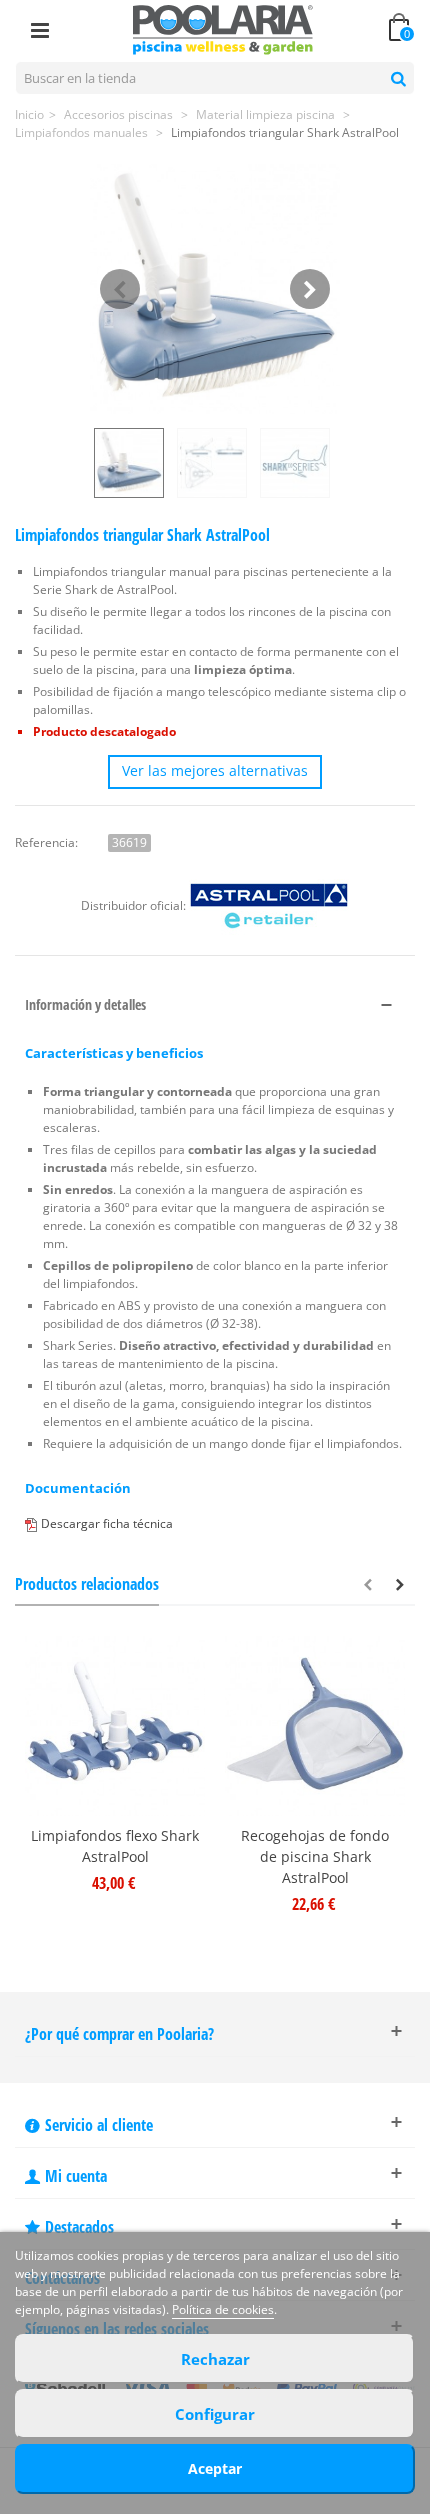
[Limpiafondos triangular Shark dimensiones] (214, 463)
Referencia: (46, 842)
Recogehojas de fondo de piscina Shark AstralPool (315, 1856)
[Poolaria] (223, 28)
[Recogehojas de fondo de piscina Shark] (315, 1726)
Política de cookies (223, 2309)
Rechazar (215, 2359)
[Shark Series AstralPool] (297, 463)
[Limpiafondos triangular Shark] (215, 289)
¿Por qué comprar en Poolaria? (119, 2034)
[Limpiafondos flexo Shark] (115, 1726)
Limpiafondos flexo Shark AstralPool (115, 1846)
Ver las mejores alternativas (215, 770)
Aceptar (215, 2468)
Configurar (215, 2414)
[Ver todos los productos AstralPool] (269, 905)
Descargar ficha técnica (107, 1523)
